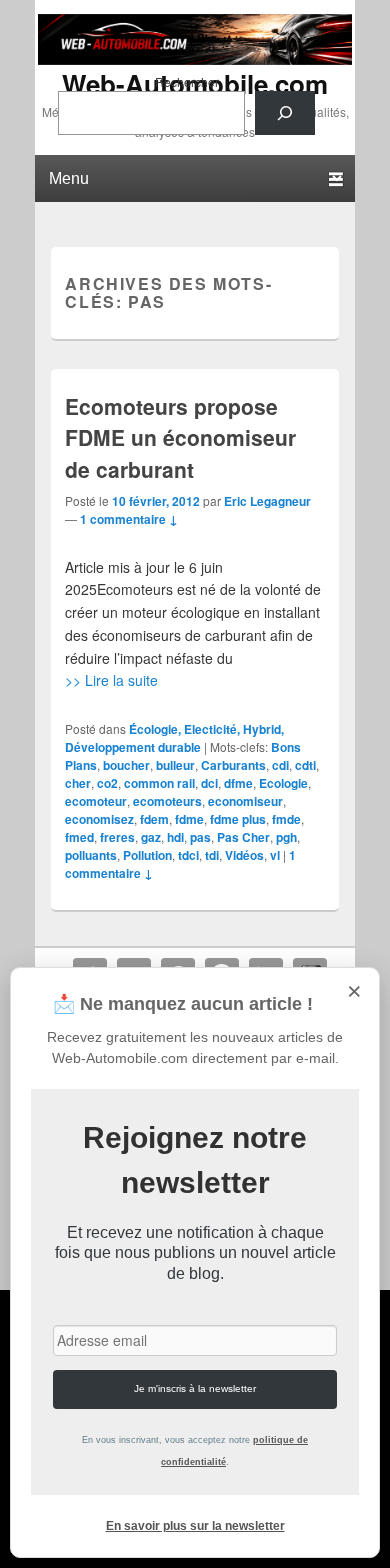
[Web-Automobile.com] (195, 59)
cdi (280, 765)
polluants (91, 855)
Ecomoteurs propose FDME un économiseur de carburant (180, 437)
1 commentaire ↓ (129, 519)
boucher (126, 765)
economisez (99, 819)
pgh (286, 837)
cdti (305, 765)
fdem (154, 819)
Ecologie (283, 783)
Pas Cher (243, 837)
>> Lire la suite (111, 680)
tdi (212, 855)
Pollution (147, 855)
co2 (107, 783)
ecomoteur (96, 801)
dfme (238, 783)
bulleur (175, 765)
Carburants (233, 765)
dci (209, 783)
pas (200, 837)
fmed (79, 837)
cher (78, 783)
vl (275, 855)
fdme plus (238, 819)
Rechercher (187, 81)
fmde (286, 819)
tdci (188, 855)
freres (117, 837)
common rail (159, 783)
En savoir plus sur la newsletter (195, 1526)
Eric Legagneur (267, 501)
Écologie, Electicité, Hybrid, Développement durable (174, 738)
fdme (189, 819)
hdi (175, 837)
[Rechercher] (285, 113)
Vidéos (244, 855)
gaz (151, 837)
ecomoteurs (167, 801)
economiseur (245, 801)
